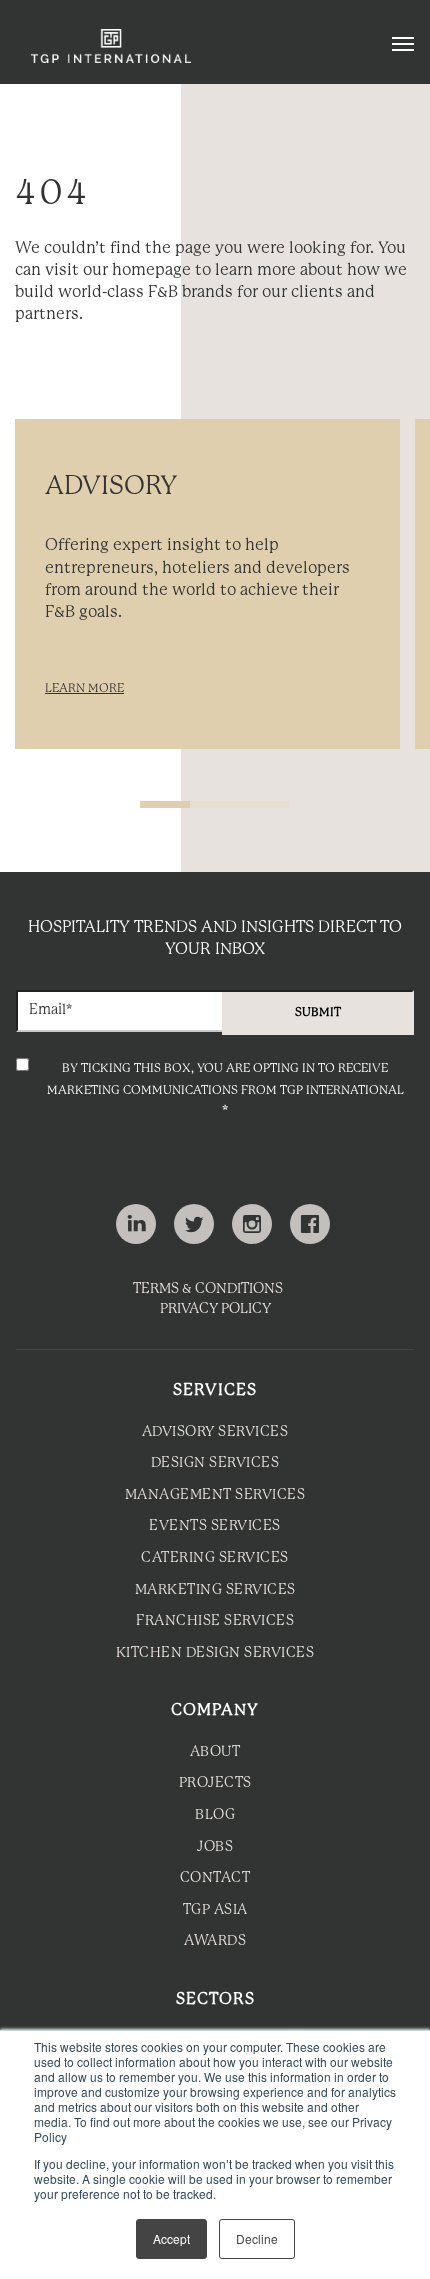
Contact (215, 1878)
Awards (215, 1941)
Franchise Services (215, 1621)
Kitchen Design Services (215, 1653)
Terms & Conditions (208, 1289)
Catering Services (215, 1558)
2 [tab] (215, 804)
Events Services (215, 1526)
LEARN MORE (84, 688)
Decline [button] (257, 2238)
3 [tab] (265, 804)
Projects (215, 1783)
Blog (215, 1815)
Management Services (215, 1495)
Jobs (215, 1847)
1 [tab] (165, 804)
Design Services (215, 1463)
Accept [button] (171, 2238)
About (215, 1752)
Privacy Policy (215, 1309)
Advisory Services (215, 1432)
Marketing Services (215, 1590)
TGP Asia (215, 1910)
